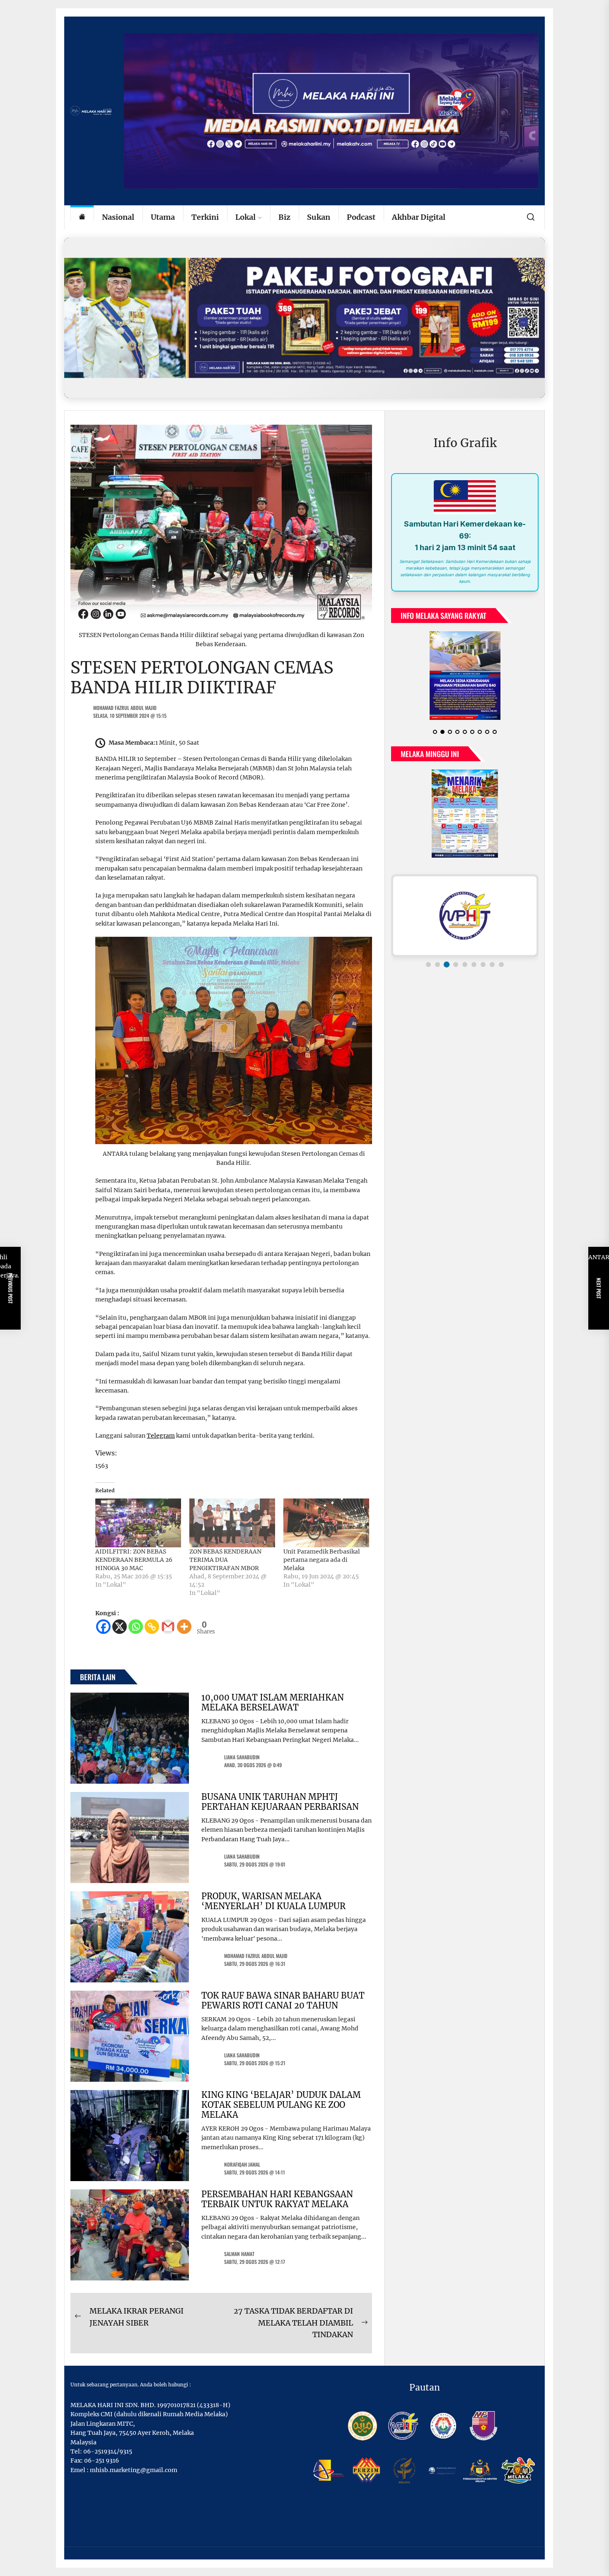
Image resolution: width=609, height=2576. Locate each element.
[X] (120, 1627)
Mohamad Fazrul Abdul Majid (125, 708)
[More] (184, 1627)
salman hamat (239, 2254)
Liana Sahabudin (242, 1757)
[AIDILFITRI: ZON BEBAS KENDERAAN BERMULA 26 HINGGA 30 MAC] (138, 1523)
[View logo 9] (501, 964)
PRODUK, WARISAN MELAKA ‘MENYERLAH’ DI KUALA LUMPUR (273, 1901)
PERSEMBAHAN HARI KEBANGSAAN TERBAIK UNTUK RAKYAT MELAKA (277, 2199)
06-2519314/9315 (108, 2451)
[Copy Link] (152, 1627)
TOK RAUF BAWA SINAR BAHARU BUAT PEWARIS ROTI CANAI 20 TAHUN (283, 2000)
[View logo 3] (447, 964)
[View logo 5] (465, 964)
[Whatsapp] (136, 1627)
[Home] (82, 218)
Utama (163, 217)
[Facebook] (103, 1627)
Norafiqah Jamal (242, 2164)
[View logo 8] (492, 964)
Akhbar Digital (419, 217)
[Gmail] (168, 1627)
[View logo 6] (474, 964)
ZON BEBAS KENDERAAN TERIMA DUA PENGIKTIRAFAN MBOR (225, 1560)
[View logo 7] (483, 964)
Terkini (205, 217)
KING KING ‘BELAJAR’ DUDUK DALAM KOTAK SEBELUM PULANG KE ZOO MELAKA (281, 2105)
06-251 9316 (101, 2461)
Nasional (118, 217)
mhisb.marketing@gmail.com (134, 2470)
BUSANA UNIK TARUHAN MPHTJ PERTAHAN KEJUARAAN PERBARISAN (280, 1802)
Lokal (245, 217)
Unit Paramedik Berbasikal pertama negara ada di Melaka (322, 1560)
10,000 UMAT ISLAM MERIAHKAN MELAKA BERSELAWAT (273, 1702)
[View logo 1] (428, 964)
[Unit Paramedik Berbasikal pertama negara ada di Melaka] (326, 1523)
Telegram (161, 1436)
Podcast (361, 217)
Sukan (319, 217)
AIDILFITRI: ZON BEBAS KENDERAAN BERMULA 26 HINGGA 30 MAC (134, 1560)
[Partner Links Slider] (465, 916)
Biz (284, 217)
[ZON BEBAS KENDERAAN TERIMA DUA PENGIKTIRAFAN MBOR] (232, 1523)
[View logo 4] (456, 964)
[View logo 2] (437, 964)
